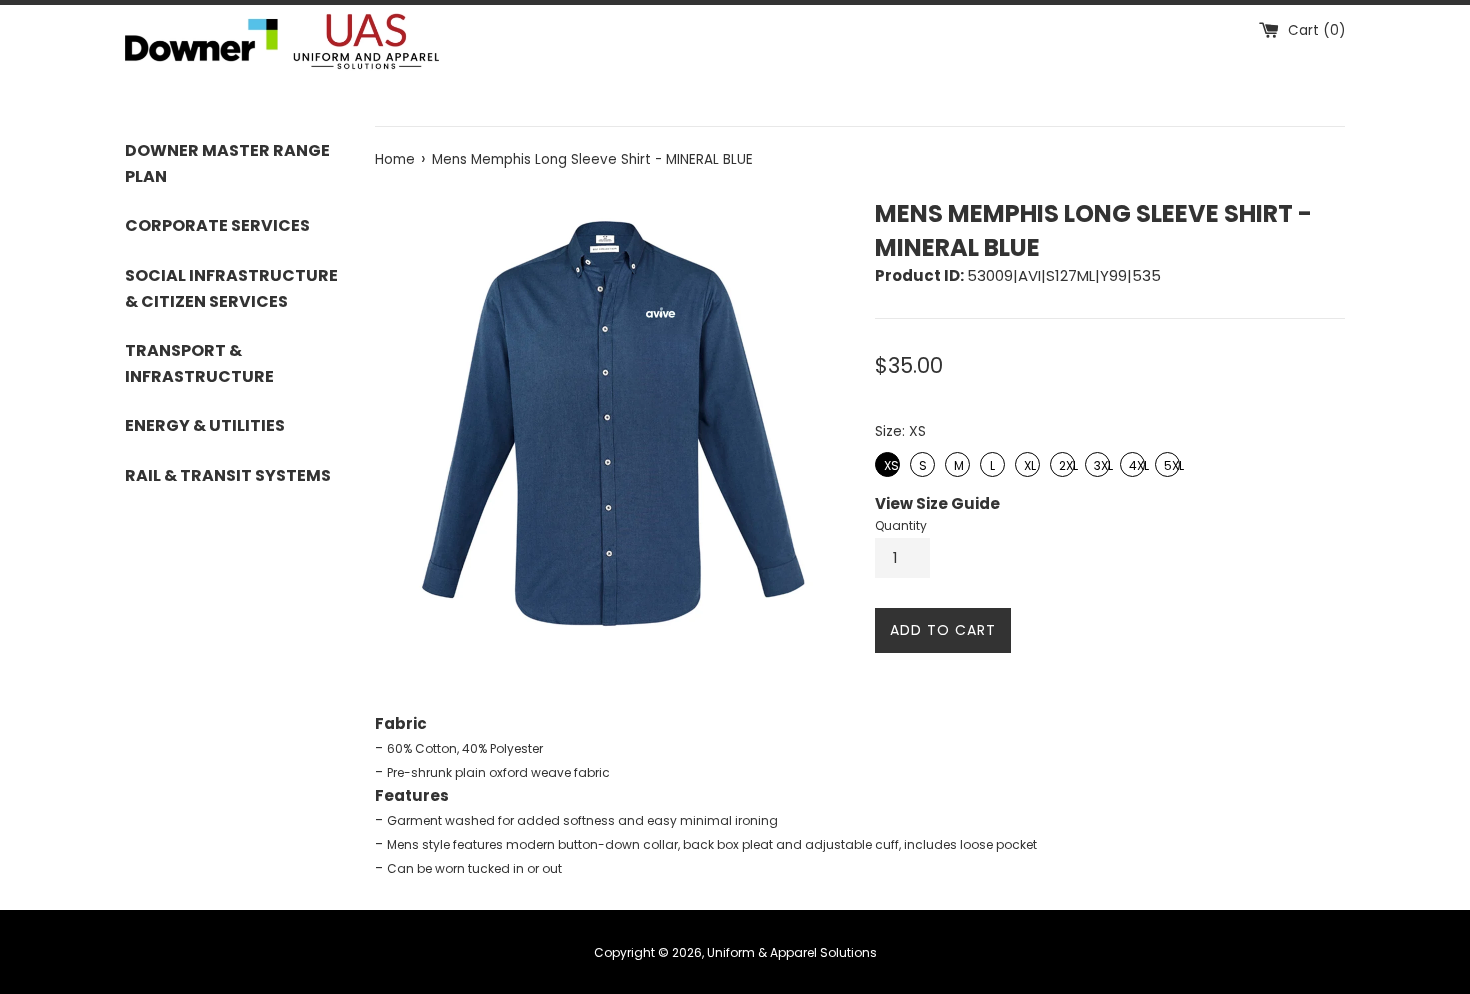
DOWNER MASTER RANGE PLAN (227, 163)
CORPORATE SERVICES (217, 225)
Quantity (901, 525)
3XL (1098, 463)
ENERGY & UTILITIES (205, 425)
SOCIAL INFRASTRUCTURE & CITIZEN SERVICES (231, 288)
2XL (1063, 463)
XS (889, 463)
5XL (1168, 463)
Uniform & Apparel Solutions (792, 952)
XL (1028, 463)
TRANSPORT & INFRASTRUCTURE (199, 363)
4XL (1132, 463)
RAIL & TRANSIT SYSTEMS (228, 475)
